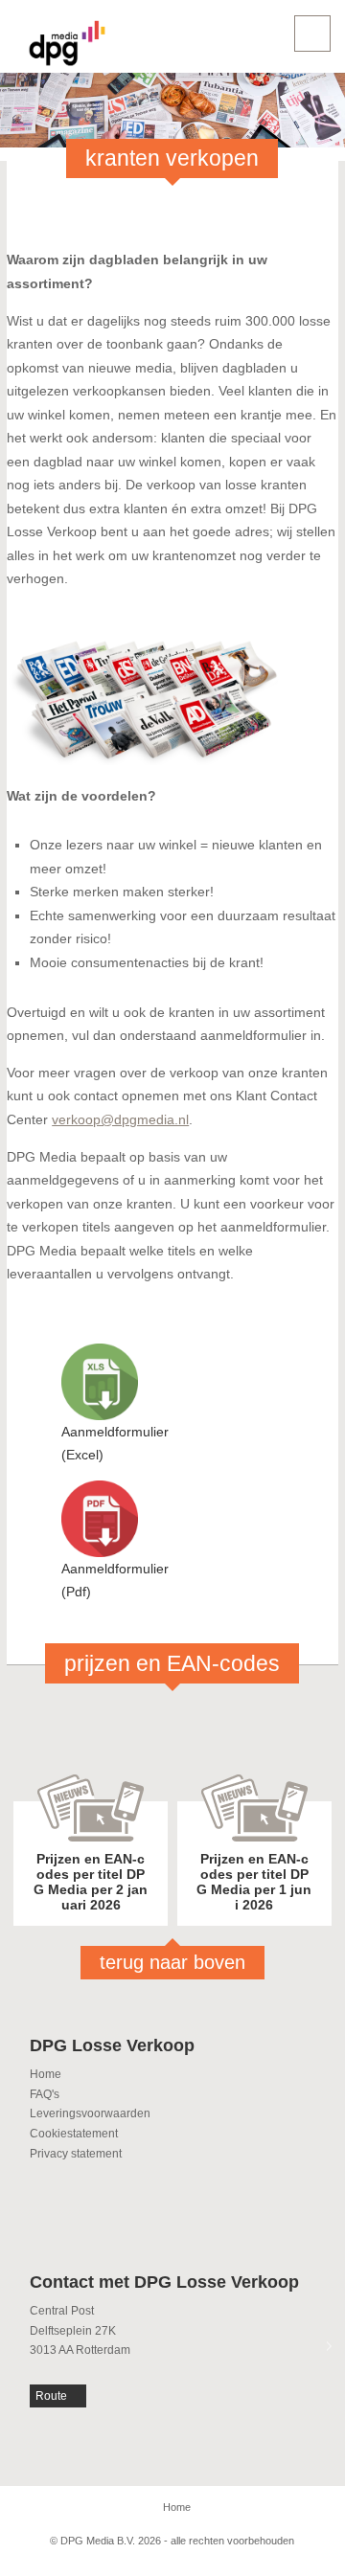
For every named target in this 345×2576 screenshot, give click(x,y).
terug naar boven (172, 1962)
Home (46, 2074)
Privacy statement (76, 2154)
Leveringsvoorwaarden (90, 2113)
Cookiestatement (74, 2134)
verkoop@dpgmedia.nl (120, 1119)
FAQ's (45, 2094)
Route (51, 2396)
